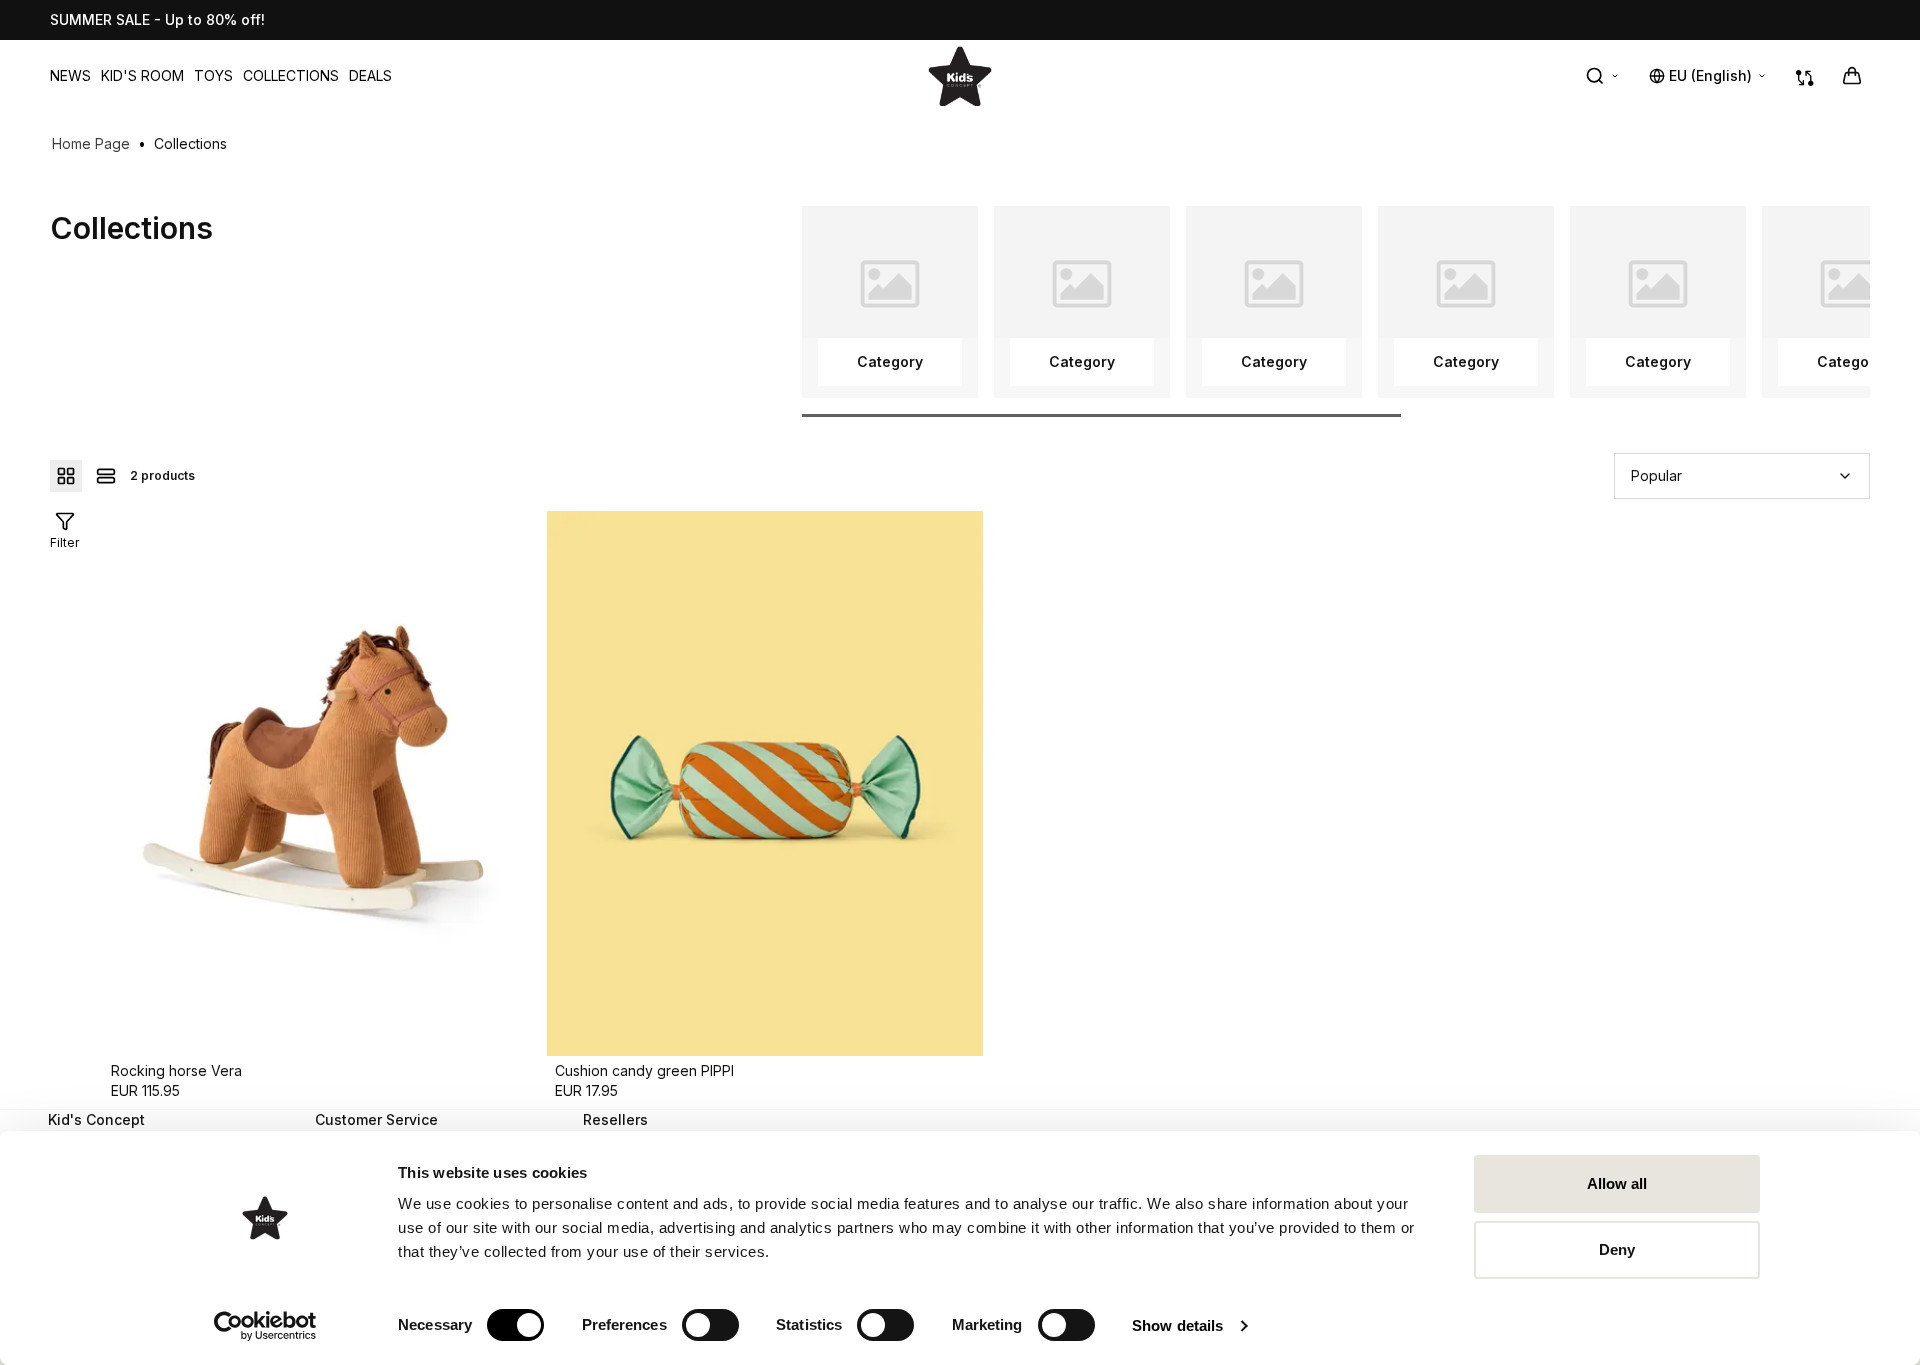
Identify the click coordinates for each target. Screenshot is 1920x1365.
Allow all (1617, 1183)
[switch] (710, 1325)
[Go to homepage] (960, 75)
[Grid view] (66, 476)
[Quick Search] (1603, 76)
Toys (213, 75)
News (70, 75)
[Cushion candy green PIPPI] (765, 783)
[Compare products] (1805, 76)
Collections (291, 75)
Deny (1617, 1249)
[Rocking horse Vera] (321, 783)
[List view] (106, 476)
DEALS (370, 75)
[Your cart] (1852, 76)
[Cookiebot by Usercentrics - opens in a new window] (265, 1326)
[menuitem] (70, 76)
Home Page (91, 143)
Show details (1177, 1325)
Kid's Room (142, 75)
